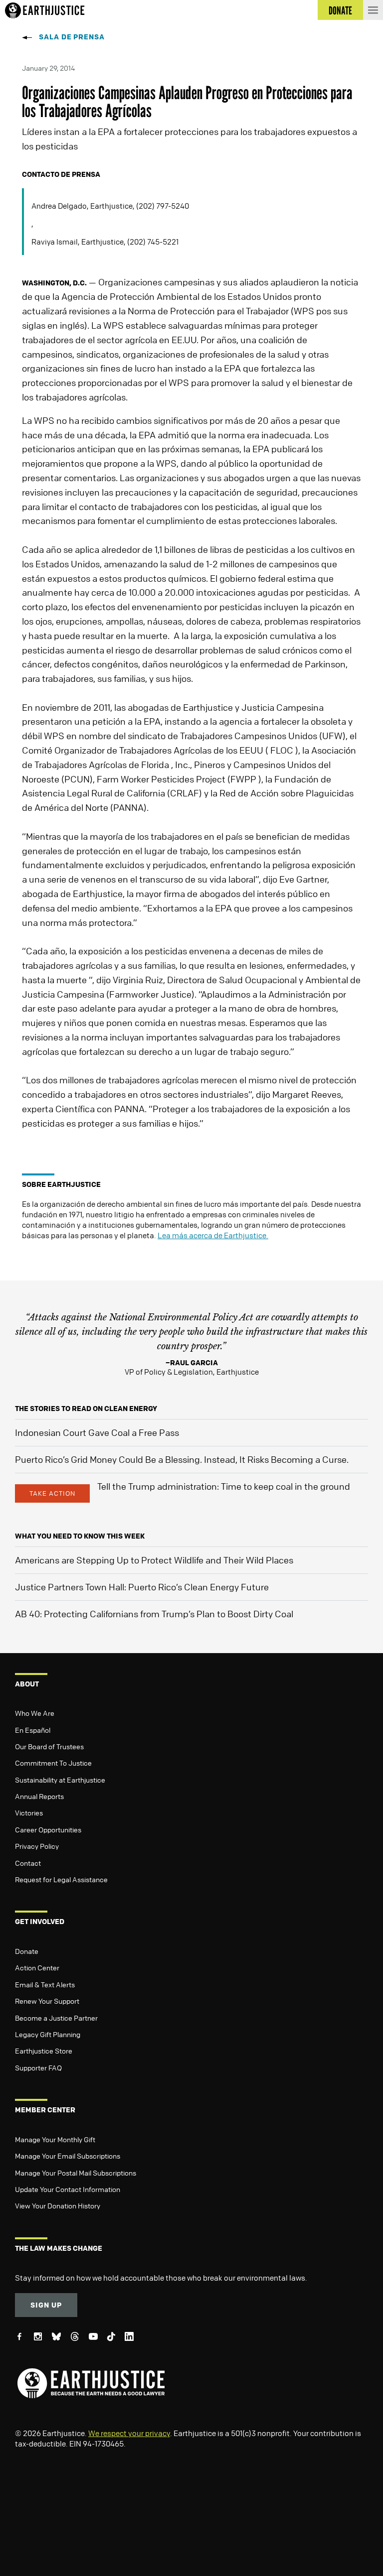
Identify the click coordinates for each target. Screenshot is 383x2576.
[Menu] (373, 10)
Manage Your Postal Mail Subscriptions (76, 2173)
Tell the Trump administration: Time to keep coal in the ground (224, 1486)
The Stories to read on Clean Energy (86, 1408)
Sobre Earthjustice (61, 1184)
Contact (28, 1863)
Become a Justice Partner (56, 2018)
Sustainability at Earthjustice (60, 1780)
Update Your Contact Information (68, 2189)
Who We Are (35, 1713)
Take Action (52, 1493)
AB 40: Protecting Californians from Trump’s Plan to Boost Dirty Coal (154, 1614)
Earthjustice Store (44, 2051)
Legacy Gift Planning (48, 2034)
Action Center (37, 1967)
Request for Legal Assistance (61, 1879)
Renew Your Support (47, 2001)
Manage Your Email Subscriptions (68, 2156)
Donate (27, 1951)
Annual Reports (39, 1796)
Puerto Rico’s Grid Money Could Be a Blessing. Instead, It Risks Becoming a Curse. (182, 1459)
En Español (33, 1730)
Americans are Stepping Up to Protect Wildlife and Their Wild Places (154, 1560)
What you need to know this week (80, 1536)
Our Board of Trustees (49, 1746)
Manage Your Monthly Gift (55, 2139)
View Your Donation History (58, 2205)
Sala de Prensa (72, 37)
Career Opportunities (48, 1829)
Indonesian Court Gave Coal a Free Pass (97, 1432)
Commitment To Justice (53, 1763)
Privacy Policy (37, 1846)
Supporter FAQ (38, 2067)
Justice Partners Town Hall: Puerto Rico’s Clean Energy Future (142, 1587)
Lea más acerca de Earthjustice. (213, 1235)
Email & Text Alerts (45, 1984)
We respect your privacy (129, 2433)
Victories (29, 1812)
